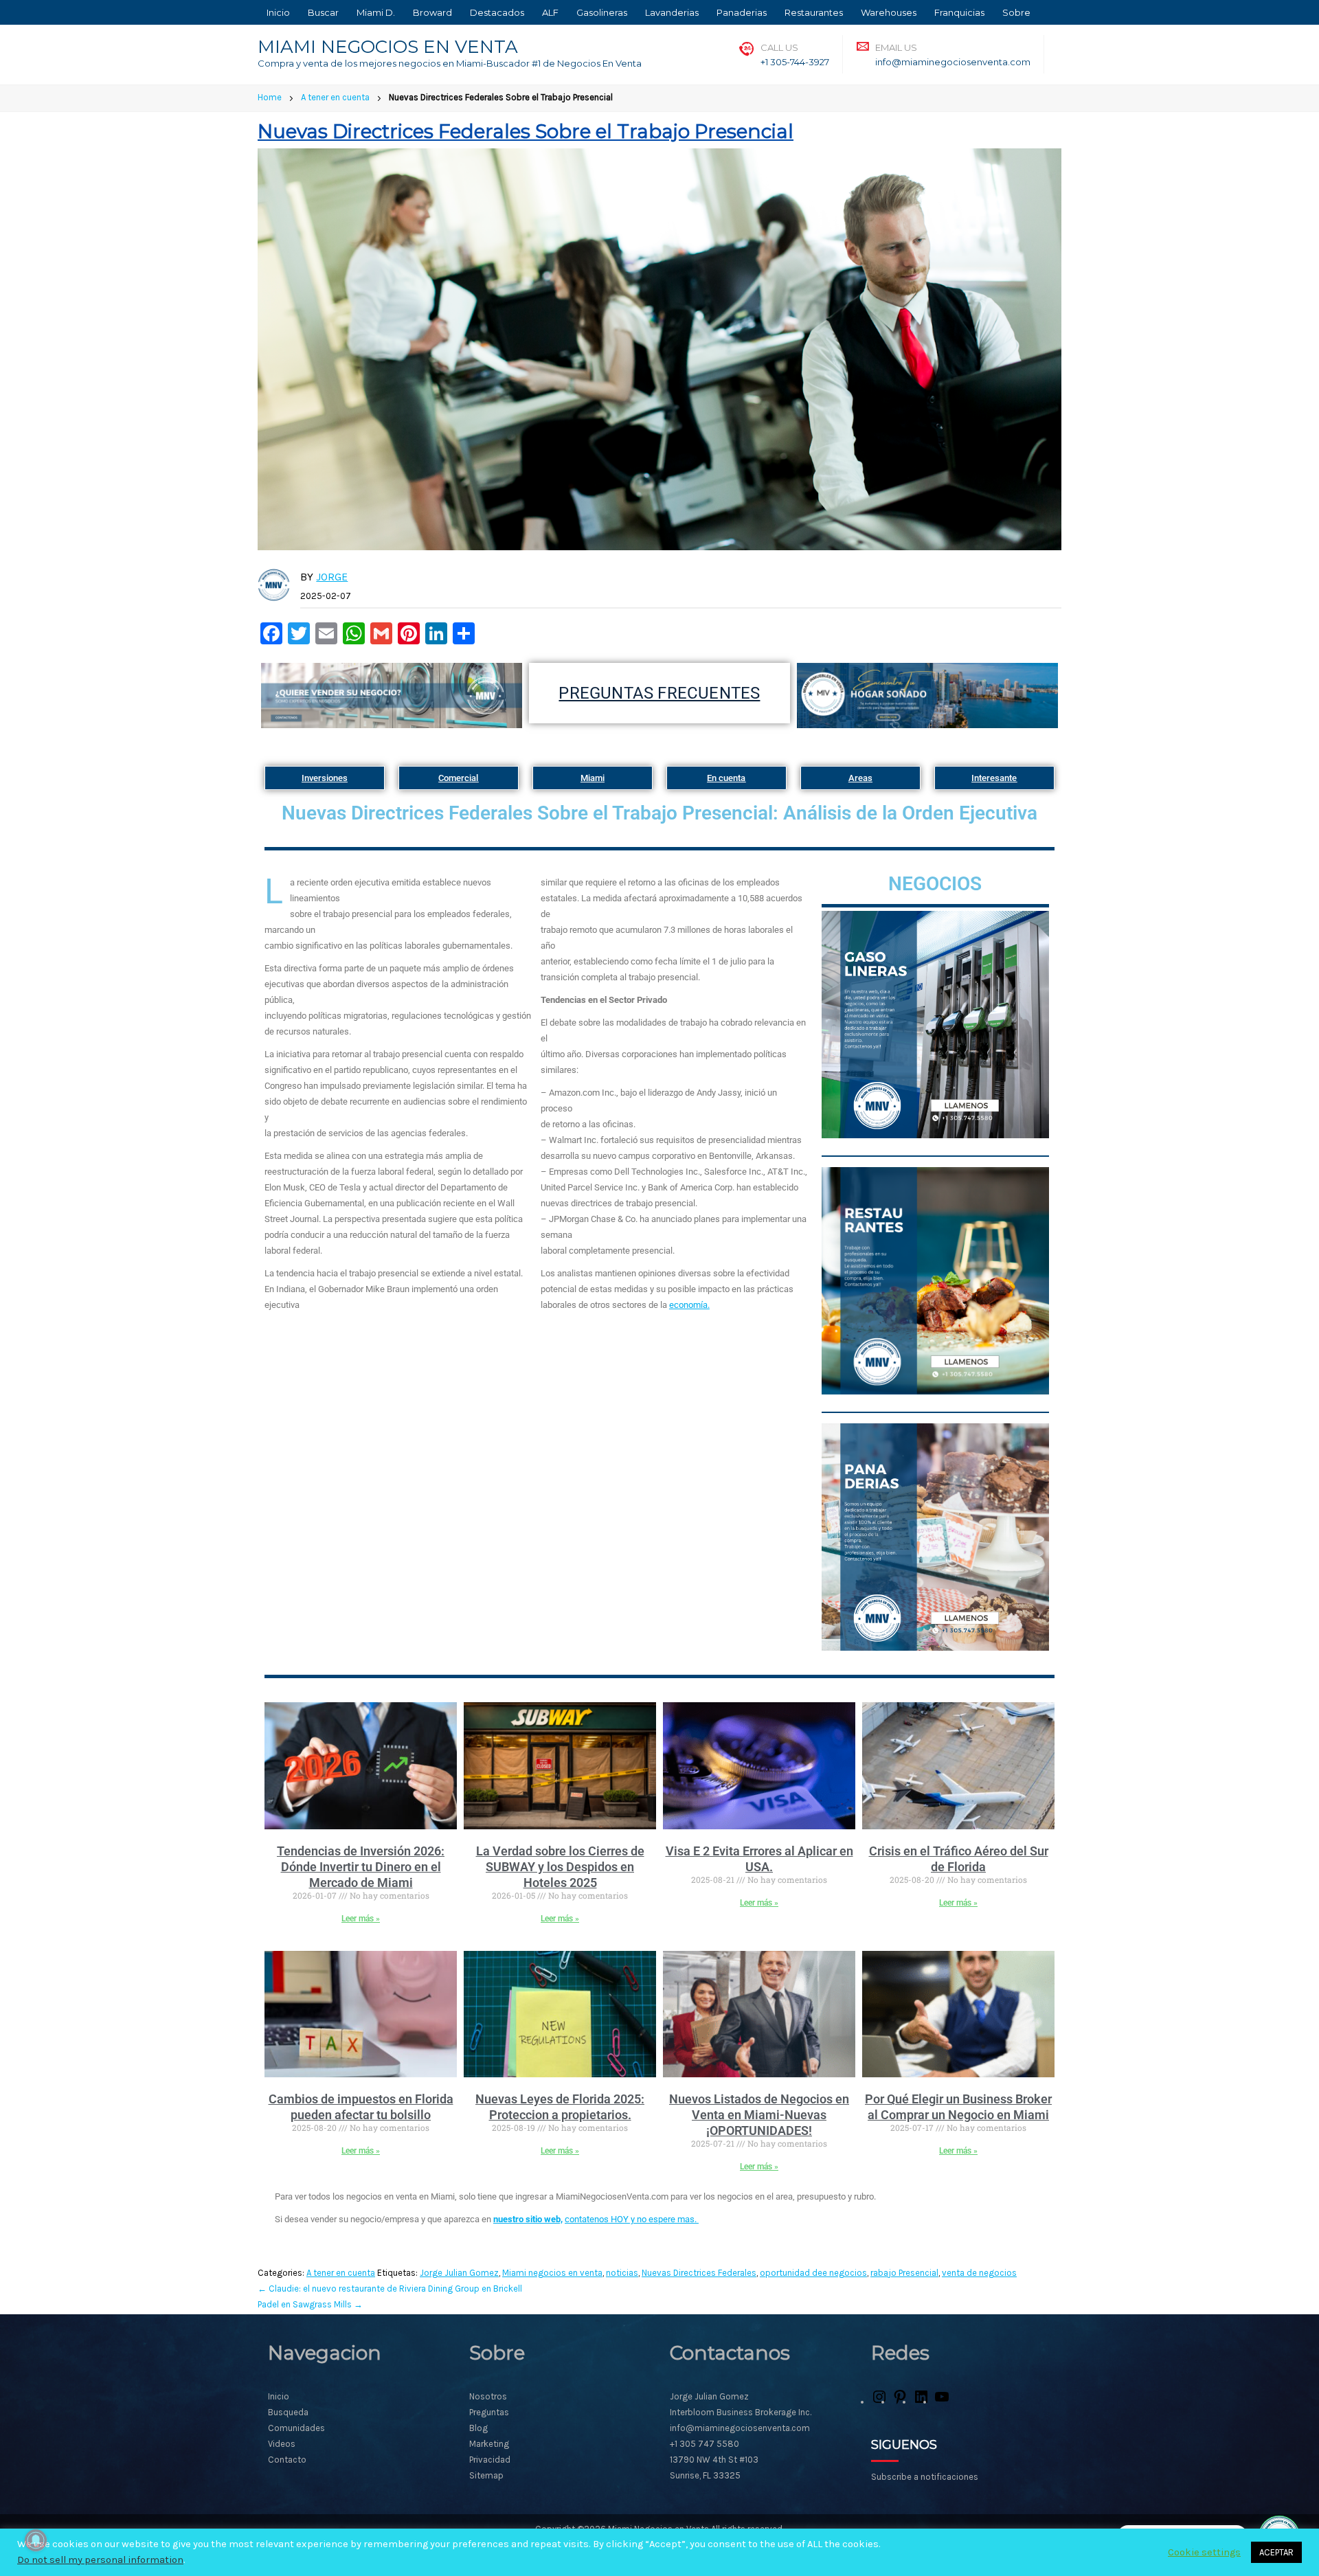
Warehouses (889, 12)
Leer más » (361, 1919)
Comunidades (296, 2428)
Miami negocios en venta (552, 2273)
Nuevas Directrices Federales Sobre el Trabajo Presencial (526, 131)
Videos (282, 2444)
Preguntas (489, 2412)
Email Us (896, 47)
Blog (478, 2428)
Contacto (287, 2460)
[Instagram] (879, 2402)
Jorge (332, 577)
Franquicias (959, 12)
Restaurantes (814, 12)
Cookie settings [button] (1204, 2552)
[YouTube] (942, 2402)
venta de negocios (979, 2273)
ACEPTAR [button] (1276, 2552)
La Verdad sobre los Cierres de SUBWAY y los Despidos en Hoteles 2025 (560, 1867)
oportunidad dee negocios (813, 2273)
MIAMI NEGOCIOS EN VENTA (388, 47)
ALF (550, 12)
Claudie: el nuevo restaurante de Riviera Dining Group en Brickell (390, 2289)
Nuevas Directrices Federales (699, 2273)
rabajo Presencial (904, 2273)
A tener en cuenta (335, 97)
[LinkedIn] (921, 2402)
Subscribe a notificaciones (925, 2477)
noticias (622, 2273)
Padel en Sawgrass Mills (310, 2304)
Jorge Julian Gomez (459, 2273)
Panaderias (742, 12)
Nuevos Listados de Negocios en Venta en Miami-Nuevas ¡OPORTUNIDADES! (759, 2115)
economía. (689, 1305)
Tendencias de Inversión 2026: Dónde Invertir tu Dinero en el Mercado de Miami (361, 1867)
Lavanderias (672, 12)
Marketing (489, 2444)
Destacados (497, 12)
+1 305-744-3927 (795, 62)
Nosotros (488, 2396)
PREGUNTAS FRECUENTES (659, 693)
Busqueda (288, 2412)
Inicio (278, 12)
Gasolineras (602, 12)
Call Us (779, 47)
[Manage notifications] (36, 2540)
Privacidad (490, 2460)
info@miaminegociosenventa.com (953, 62)
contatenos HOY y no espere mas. (632, 2219)
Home (270, 97)
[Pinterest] (900, 2402)
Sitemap (486, 2475)
